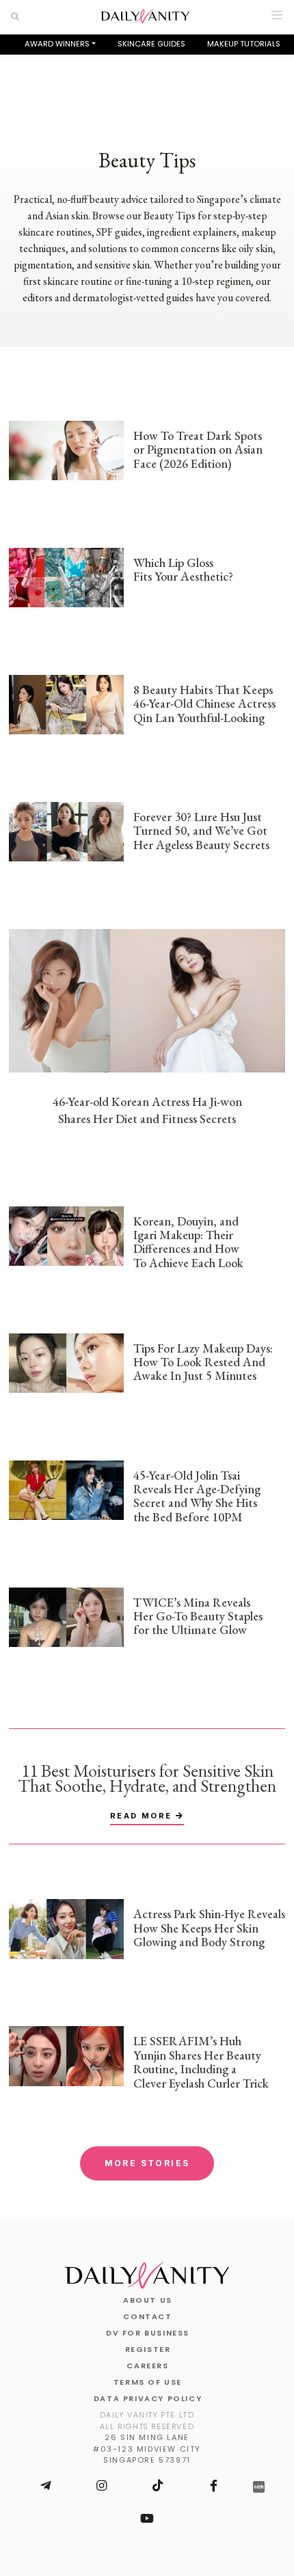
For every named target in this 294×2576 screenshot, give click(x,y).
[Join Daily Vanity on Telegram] (45, 2486)
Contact (147, 2316)
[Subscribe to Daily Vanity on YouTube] (147, 2519)
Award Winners (57, 44)
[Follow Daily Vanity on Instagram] (101, 2486)
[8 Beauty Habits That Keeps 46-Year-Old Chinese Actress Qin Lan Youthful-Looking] (66, 703)
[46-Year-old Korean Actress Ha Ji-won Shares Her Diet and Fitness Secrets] (147, 999)
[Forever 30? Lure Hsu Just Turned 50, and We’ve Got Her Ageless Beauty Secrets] (66, 830)
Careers (147, 2366)
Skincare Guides (151, 44)
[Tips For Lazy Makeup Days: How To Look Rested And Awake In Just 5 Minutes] (66, 1362)
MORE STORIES (147, 2163)
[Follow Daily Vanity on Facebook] (213, 2486)
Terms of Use (148, 2382)
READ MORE (143, 1816)
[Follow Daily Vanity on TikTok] (157, 2486)
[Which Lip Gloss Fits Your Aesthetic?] (66, 576)
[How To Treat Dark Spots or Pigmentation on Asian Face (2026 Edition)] (66, 449)
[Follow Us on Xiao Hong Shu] (259, 2486)
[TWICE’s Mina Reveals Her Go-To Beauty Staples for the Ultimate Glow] (66, 1616)
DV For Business (148, 2333)
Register (148, 2349)
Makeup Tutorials (244, 44)
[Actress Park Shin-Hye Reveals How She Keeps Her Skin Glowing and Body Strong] (66, 1927)
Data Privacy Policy (148, 2398)
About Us (148, 2300)
